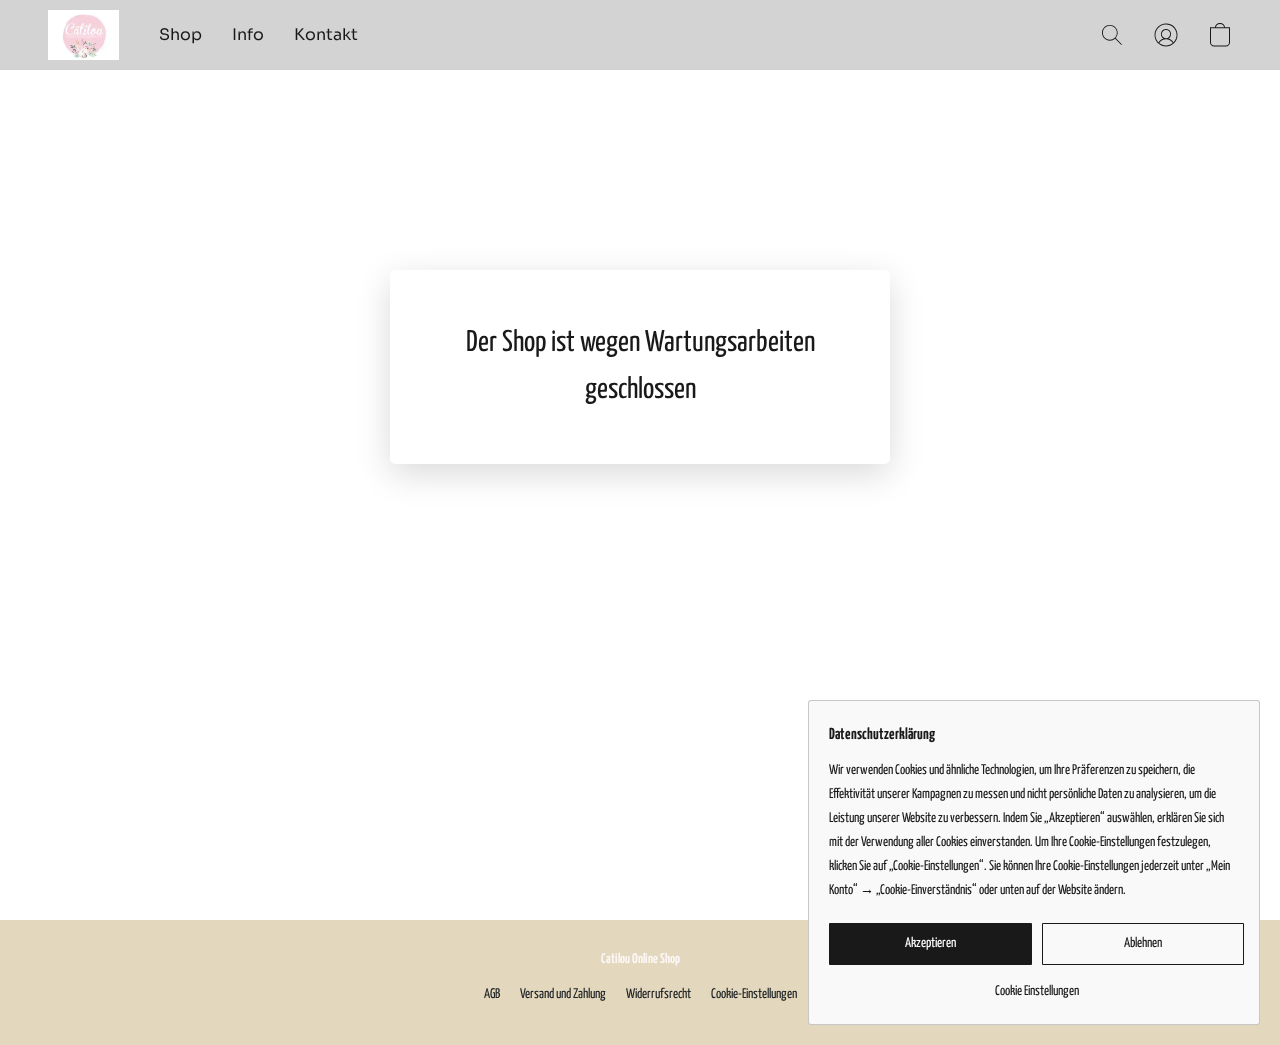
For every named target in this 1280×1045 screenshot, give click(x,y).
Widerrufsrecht (658, 994)
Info (248, 34)
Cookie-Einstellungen (754, 994)
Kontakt (326, 34)
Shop (180, 34)
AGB (492, 994)
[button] (83, 35)
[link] (1036, 984)
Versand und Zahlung (563, 994)
